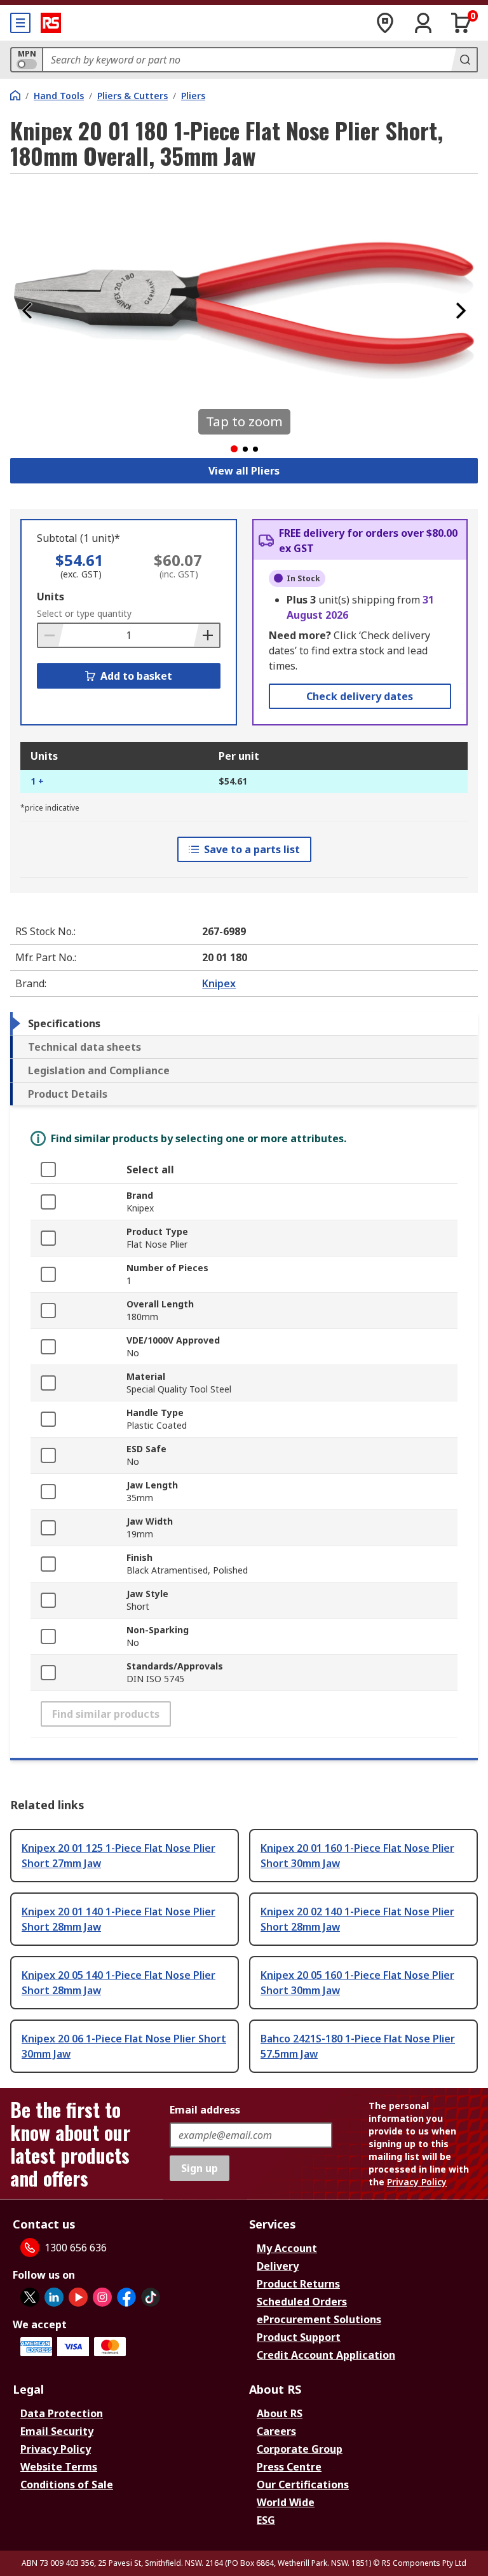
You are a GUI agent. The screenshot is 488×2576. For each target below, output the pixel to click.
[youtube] (78, 2297)
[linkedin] (54, 2297)
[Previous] (27, 311)
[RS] (51, 23)
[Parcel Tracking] (385, 23)
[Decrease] (51, 635)
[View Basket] (461, 23)
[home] (15, 95)
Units (51, 597)
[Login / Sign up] (423, 23)
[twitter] (30, 2297)
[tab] (244, 1023)
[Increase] (207, 635)
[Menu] (20, 23)
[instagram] (102, 2297)
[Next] (461, 311)
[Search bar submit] (464, 60)
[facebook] (126, 2297)
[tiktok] (151, 2297)
